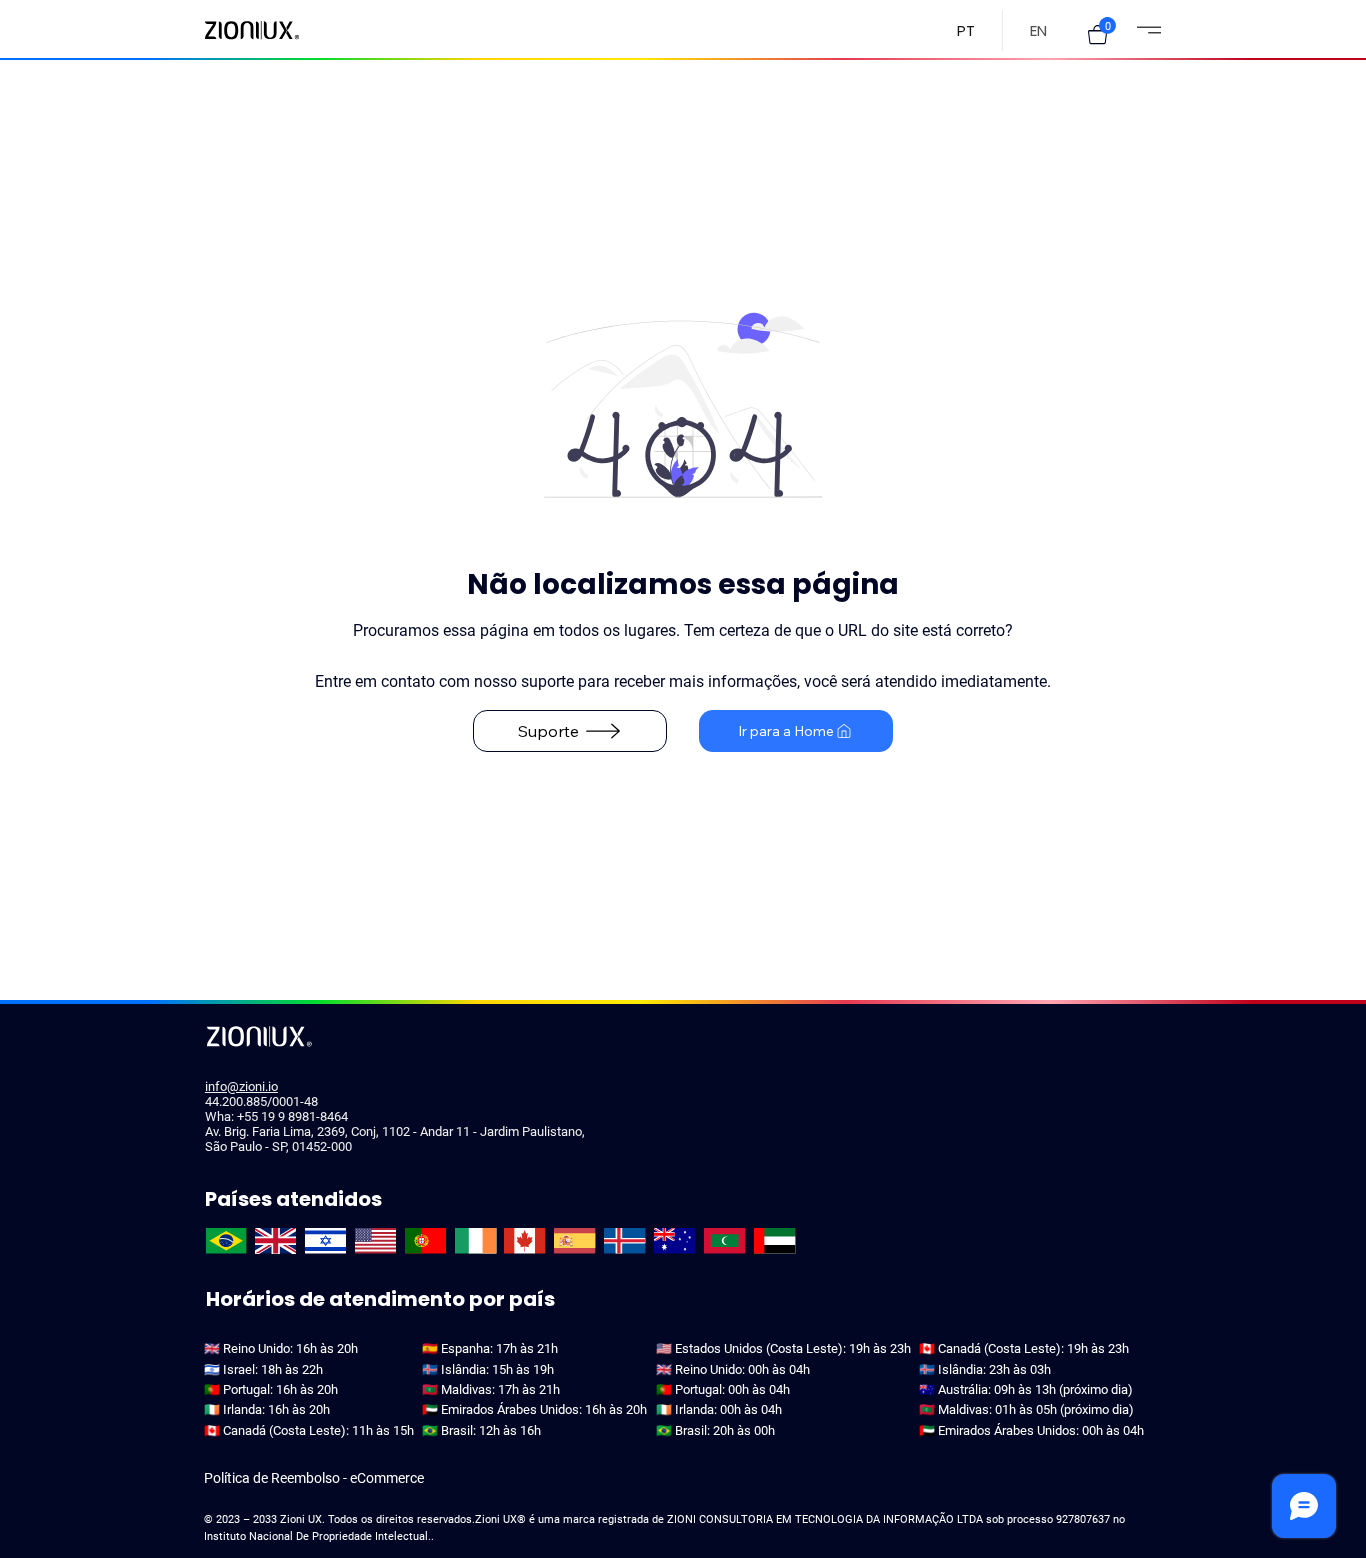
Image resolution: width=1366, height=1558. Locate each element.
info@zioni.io (241, 1086)
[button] (1097, 34)
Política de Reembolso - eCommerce (314, 1478)
